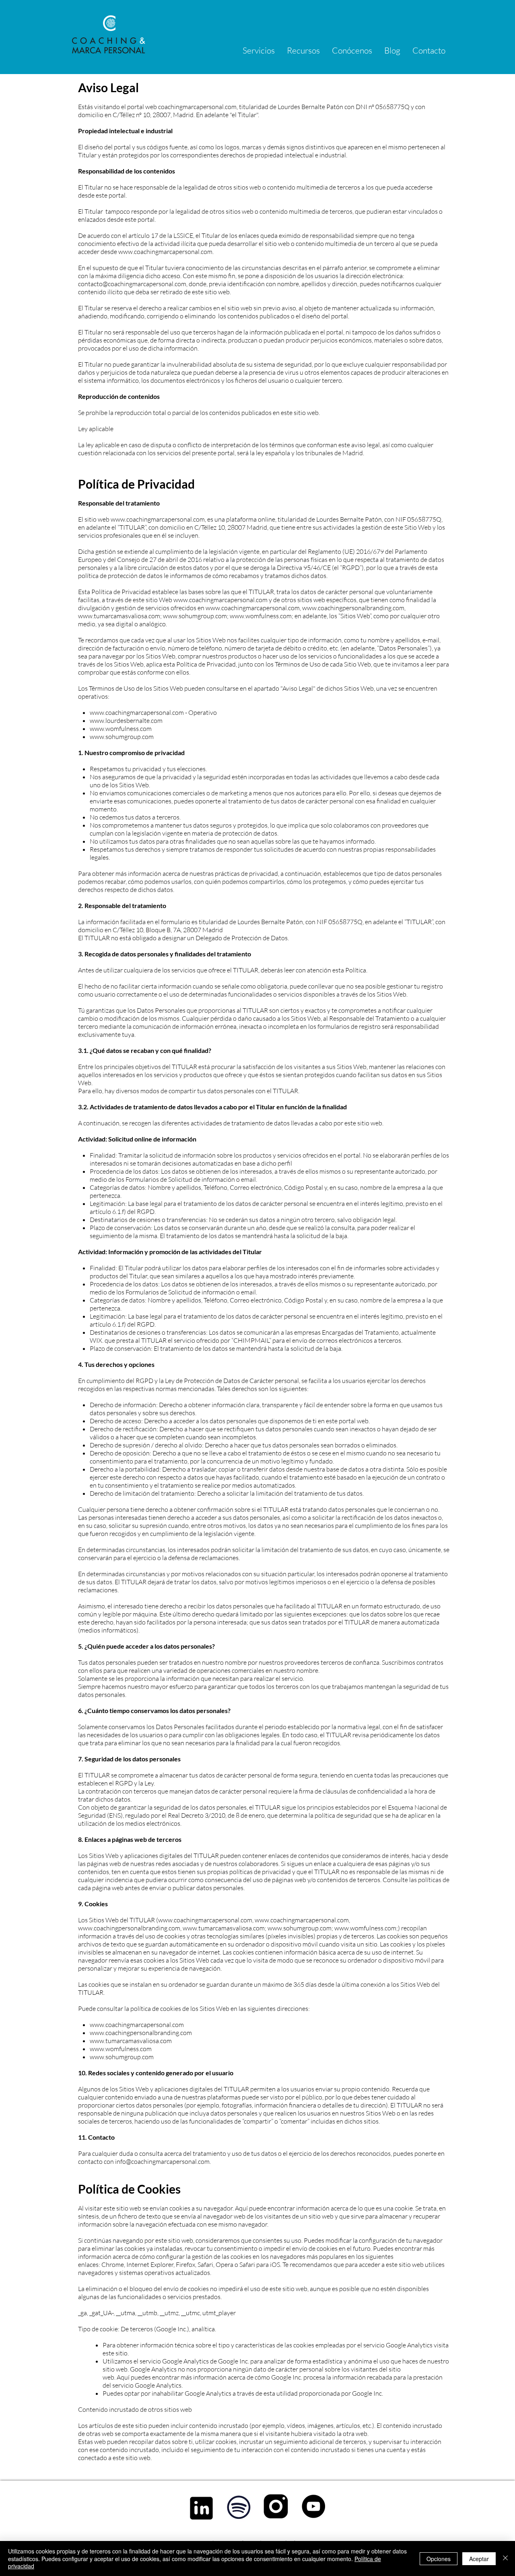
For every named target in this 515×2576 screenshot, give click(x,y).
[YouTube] (313, 2506)
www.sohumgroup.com (195, 616)
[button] (259, 50)
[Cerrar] (505, 2558)
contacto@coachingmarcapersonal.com (132, 284)
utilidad (287, 2393)
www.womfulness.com (261, 616)
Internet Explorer (150, 2264)
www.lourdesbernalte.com (126, 720)
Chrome (113, 2264)
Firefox (185, 2264)
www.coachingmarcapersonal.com (165, 252)
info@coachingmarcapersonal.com (162, 2161)
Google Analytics (185, 2361)
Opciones (439, 2559)
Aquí (241, 2208)
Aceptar (479, 2559)
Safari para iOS (260, 2264)
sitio (122, 2353)
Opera (225, 2264)
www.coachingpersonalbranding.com (353, 608)
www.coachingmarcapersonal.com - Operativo (153, 712)
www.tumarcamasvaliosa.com (119, 616)
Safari (205, 2264)
